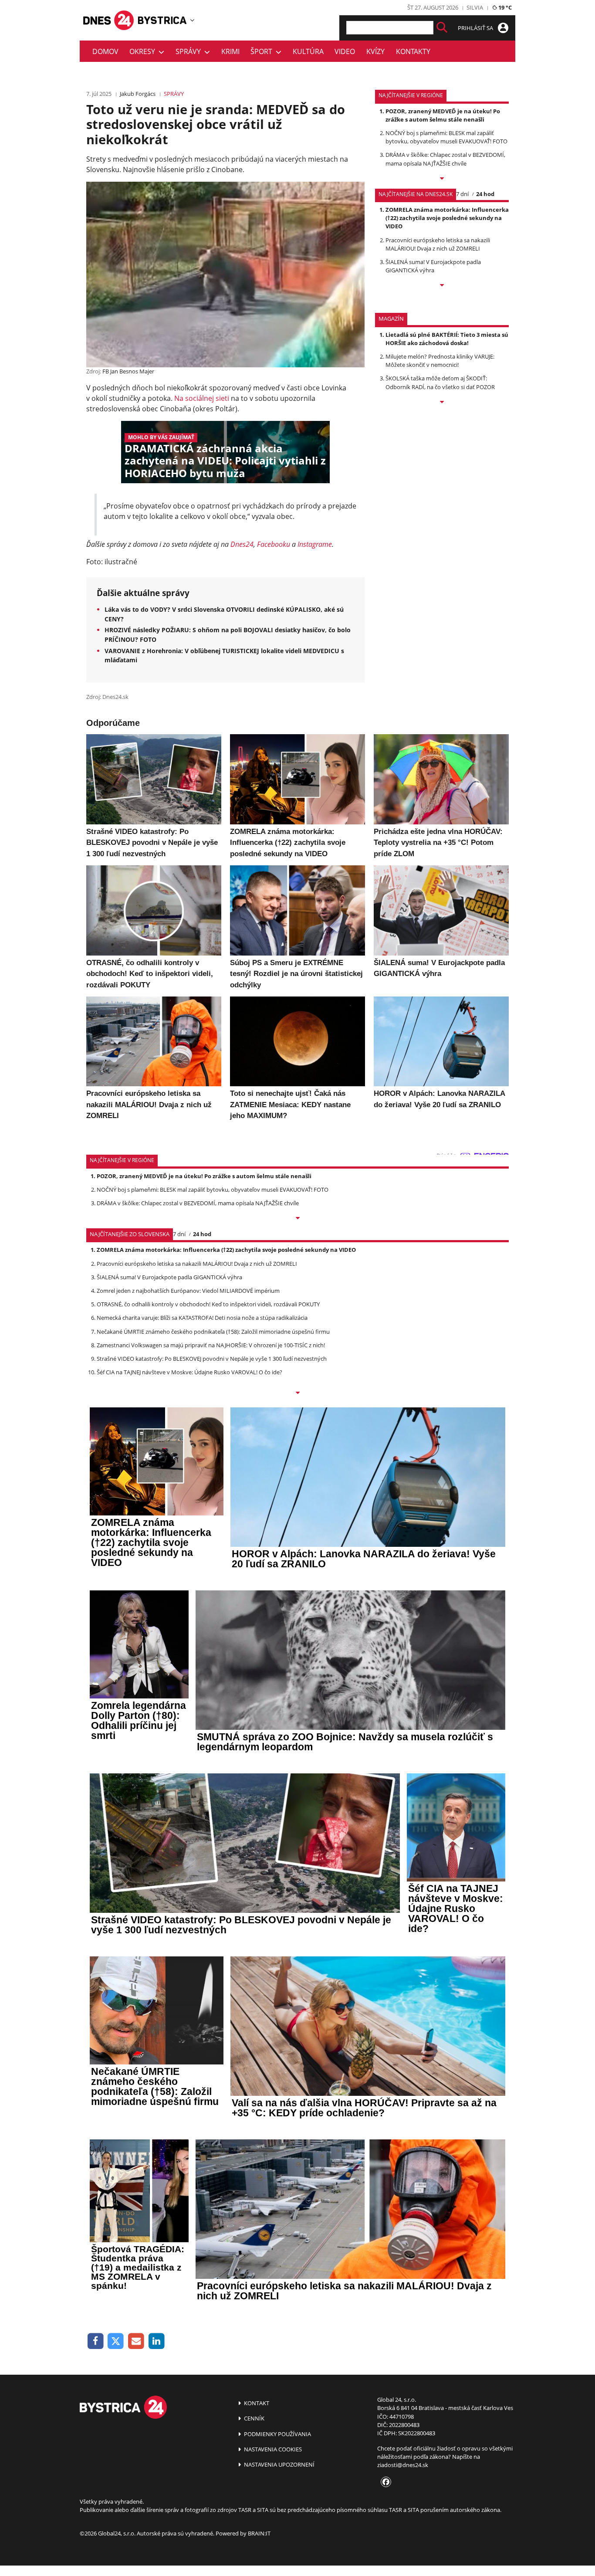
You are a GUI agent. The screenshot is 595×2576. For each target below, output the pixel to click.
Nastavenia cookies (272, 2449)
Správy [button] (190, 51)
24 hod (485, 194)
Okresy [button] (144, 51)
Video (345, 51)
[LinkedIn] (157, 2341)
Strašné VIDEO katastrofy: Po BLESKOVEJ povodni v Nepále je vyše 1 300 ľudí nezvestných (212, 1359)
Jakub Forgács (138, 94)
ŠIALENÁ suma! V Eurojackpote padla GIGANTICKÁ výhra (433, 266)
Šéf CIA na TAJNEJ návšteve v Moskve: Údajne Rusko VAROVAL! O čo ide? (189, 1372)
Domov (105, 51)
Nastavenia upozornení (279, 2464)
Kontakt (256, 2403)
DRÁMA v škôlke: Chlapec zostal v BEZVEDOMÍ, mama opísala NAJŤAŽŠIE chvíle (445, 159)
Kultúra (308, 51)
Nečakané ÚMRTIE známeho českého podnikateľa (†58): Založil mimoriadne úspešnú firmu (213, 1332)
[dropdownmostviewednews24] (442, 286)
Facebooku (274, 544)
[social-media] (384, 2482)
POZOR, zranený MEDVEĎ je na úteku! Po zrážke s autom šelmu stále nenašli (443, 115)
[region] (192, 20)
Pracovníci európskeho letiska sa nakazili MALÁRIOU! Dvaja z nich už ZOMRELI (438, 244)
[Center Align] (442, 28)
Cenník (254, 2418)
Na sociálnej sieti (202, 398)
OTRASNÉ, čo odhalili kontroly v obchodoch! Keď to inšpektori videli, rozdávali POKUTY (208, 1304)
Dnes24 (242, 544)
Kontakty (413, 51)
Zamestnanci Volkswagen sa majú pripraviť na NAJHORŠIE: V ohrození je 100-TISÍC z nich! (211, 1345)
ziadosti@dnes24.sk (403, 2465)
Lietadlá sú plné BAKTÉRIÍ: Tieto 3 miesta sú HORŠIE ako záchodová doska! (447, 339)
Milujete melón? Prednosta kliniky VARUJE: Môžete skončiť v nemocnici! (440, 361)
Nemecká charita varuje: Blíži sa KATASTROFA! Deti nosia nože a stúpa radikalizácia (202, 1318)
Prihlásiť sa (476, 28)
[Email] (136, 2341)
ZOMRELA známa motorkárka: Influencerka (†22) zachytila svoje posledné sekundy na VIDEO (447, 218)
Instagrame (315, 544)
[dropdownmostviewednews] (442, 179)
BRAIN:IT (259, 2533)
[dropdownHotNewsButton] (442, 403)
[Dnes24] (162, 20)
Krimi (230, 51)
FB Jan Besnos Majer (128, 371)
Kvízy (375, 51)
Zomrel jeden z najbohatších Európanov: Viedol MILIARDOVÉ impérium (188, 1291)
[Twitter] (116, 2341)
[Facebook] (96, 2341)
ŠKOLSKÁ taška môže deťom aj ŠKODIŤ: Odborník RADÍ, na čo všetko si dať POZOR (440, 382)
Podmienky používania (277, 2434)
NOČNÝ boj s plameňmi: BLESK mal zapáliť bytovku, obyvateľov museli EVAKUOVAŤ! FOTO (446, 137)
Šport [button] (263, 51)
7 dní (462, 194)
